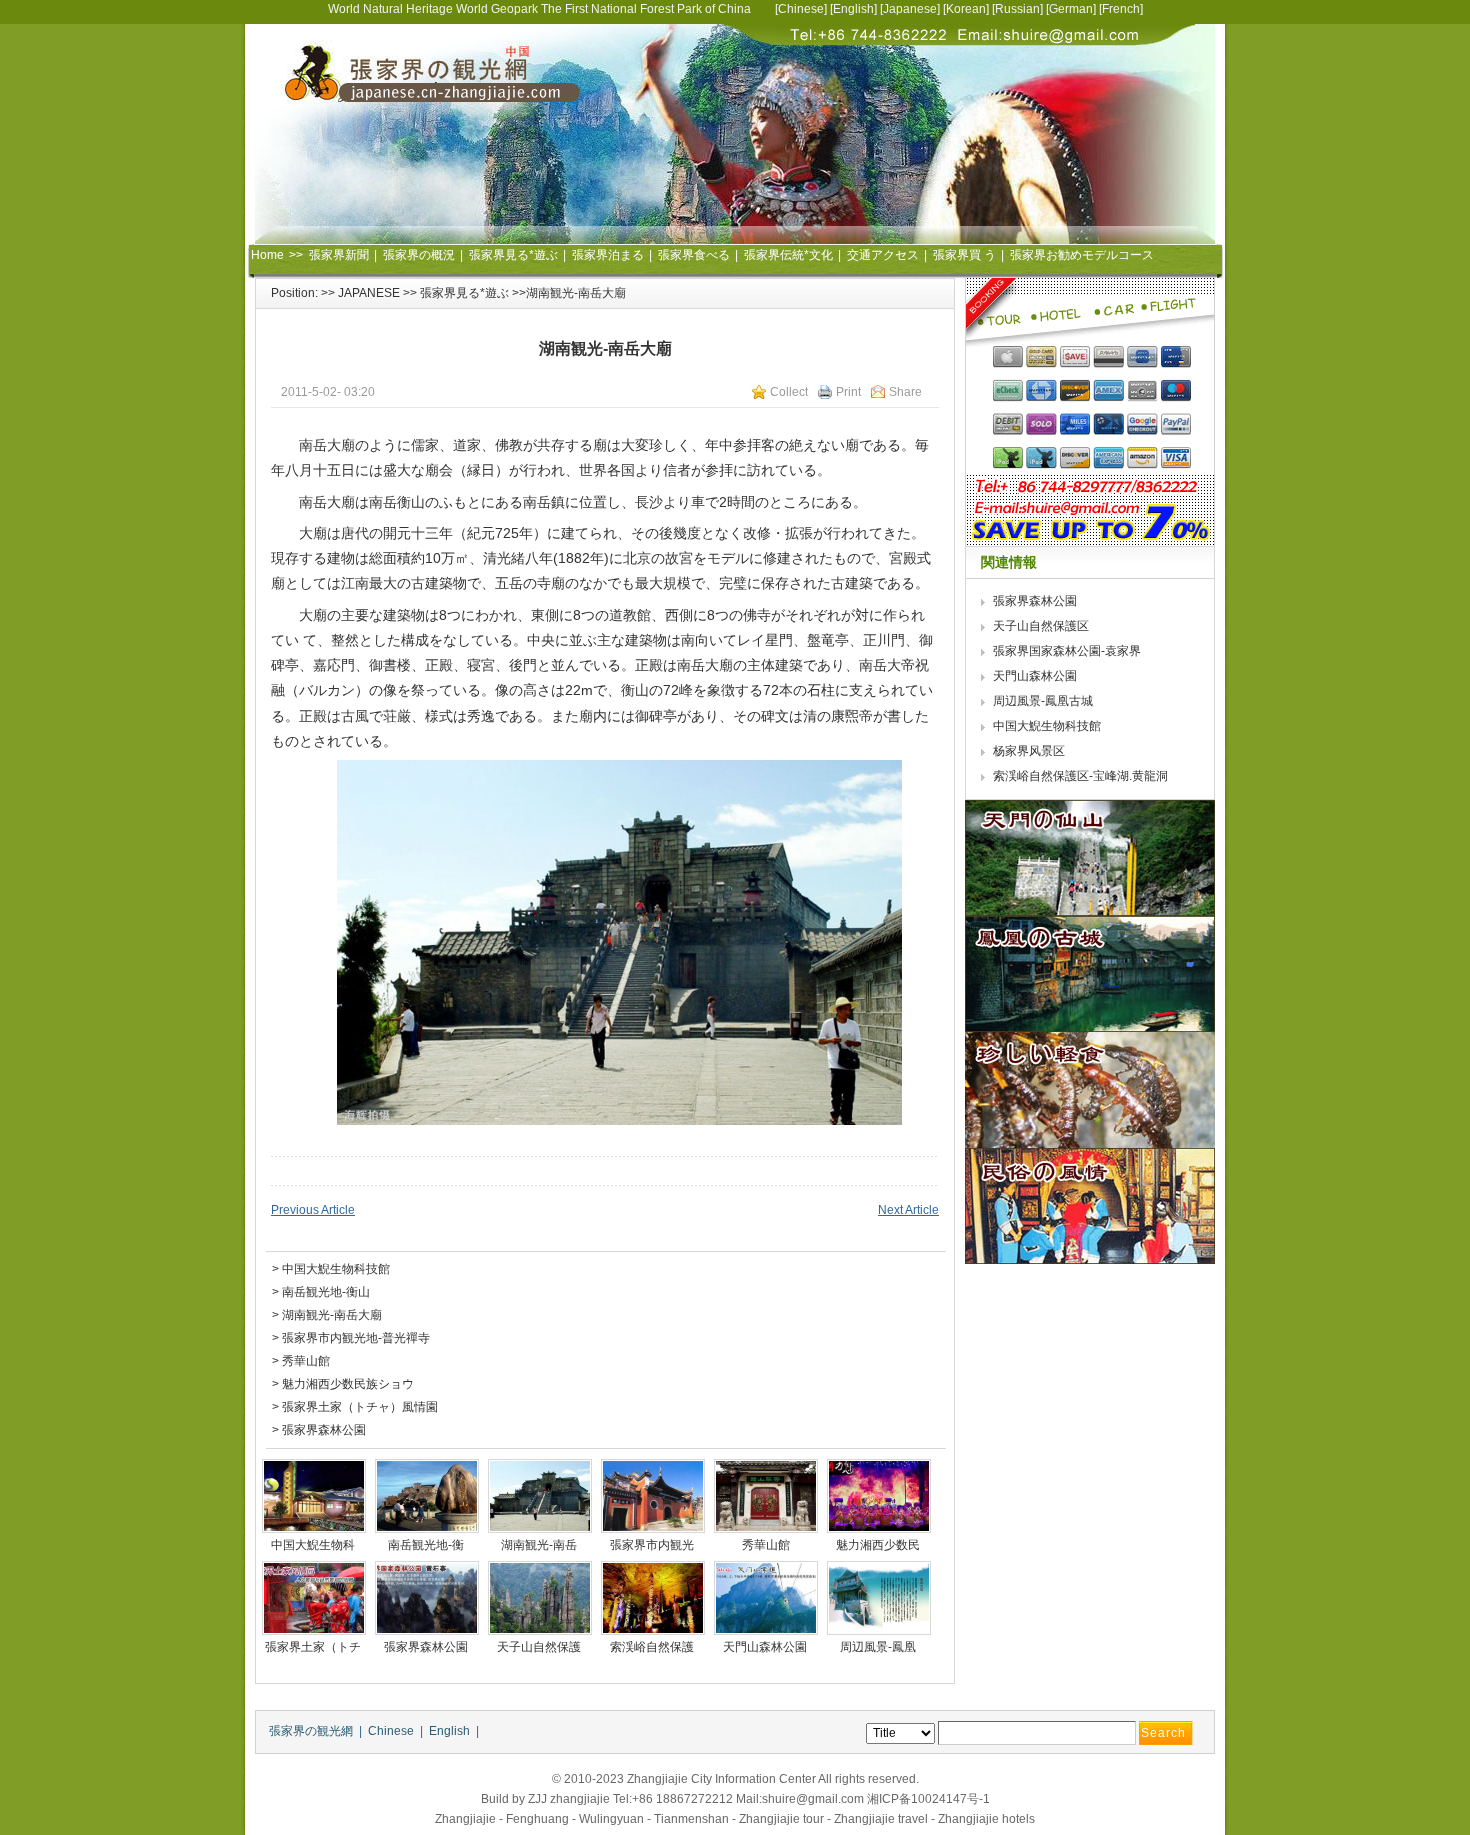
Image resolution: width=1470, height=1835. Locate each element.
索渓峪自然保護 (653, 1647)
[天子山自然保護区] (540, 1598)
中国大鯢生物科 (314, 1545)
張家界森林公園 (324, 1430)
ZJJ (537, 1799)
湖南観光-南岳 (540, 1545)
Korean (966, 9)
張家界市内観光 (653, 1545)
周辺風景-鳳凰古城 (1043, 701)
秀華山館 (306, 1361)
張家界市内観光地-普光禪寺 (356, 1338)
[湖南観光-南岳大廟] (540, 1496)
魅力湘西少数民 (879, 1545)
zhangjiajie (580, 1799)
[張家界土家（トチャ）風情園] (314, 1598)
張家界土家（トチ (314, 1647)
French (1121, 9)
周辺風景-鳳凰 (879, 1647)
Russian (1017, 9)
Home (267, 255)
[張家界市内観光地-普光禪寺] (653, 1496)
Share (905, 392)
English (853, 9)
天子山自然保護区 (1041, 626)
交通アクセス (883, 255)
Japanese (910, 9)
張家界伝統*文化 (788, 255)
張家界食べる (694, 255)
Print (848, 392)
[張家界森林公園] (427, 1598)
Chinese (801, 9)
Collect (789, 392)
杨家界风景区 (1029, 751)
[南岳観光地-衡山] (427, 1496)
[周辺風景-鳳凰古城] (879, 1598)
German (1071, 9)
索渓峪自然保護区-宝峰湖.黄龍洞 (1082, 776)
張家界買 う (964, 255)
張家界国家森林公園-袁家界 (1068, 651)
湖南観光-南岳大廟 (332, 1315)
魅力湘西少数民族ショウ (348, 1384)
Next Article (908, 1210)
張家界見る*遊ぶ (513, 255)
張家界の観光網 (311, 1731)
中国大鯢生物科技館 (336, 1269)
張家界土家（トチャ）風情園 (360, 1407)
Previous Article (313, 1210)
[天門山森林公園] (766, 1598)
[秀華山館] (766, 1496)
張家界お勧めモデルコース (1082, 255)
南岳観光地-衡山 (326, 1292)
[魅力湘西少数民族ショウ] (879, 1496)
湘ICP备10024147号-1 (928, 1799)
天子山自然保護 (540, 1647)
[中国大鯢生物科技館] (314, 1496)
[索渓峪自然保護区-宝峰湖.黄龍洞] (653, 1598)
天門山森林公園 (766, 1647)
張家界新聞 (339, 255)
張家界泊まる (608, 255)
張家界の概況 (419, 255)
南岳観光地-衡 (427, 1545)
